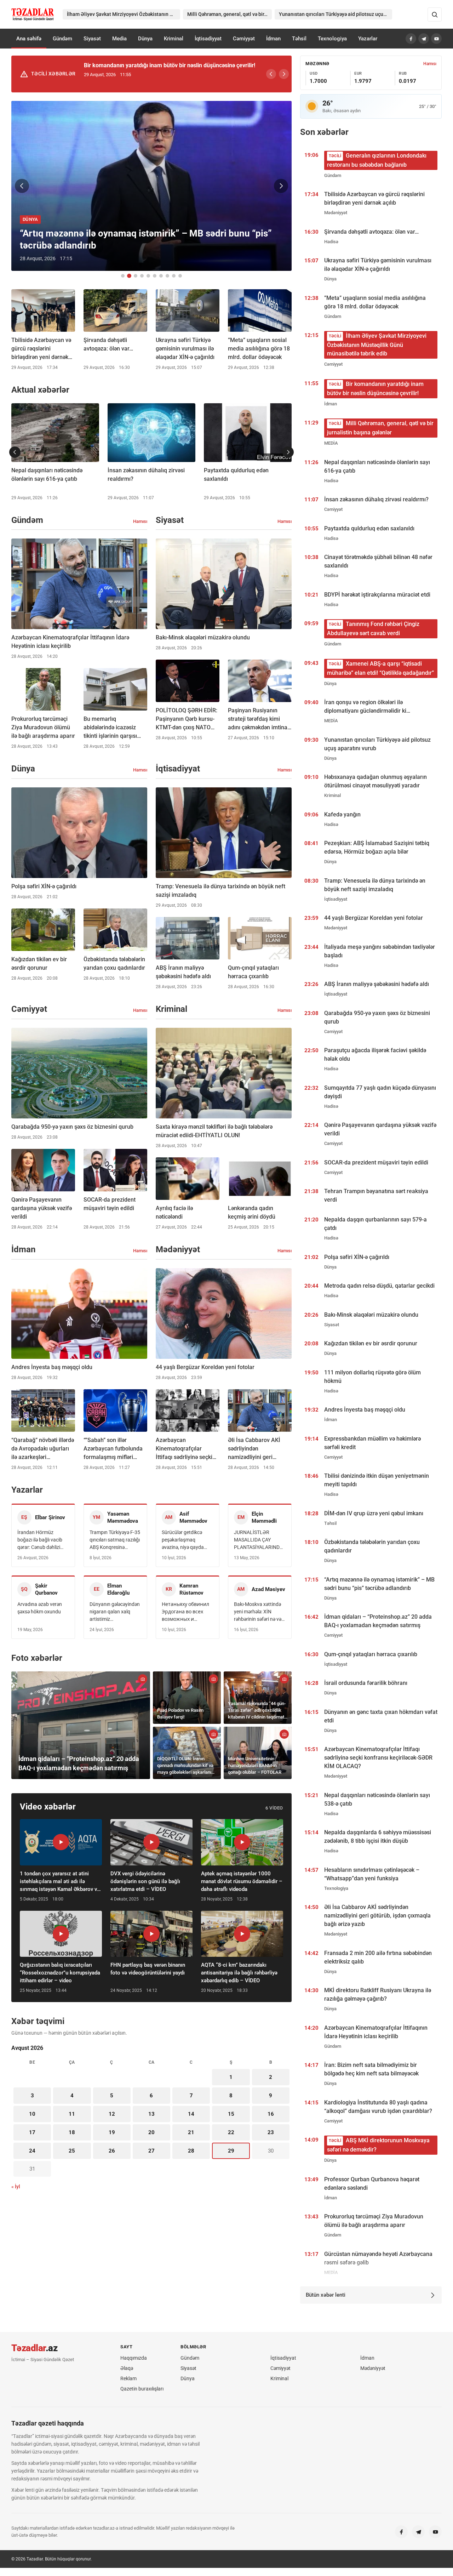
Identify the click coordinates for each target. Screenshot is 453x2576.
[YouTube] (436, 39)
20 (151, 2132)
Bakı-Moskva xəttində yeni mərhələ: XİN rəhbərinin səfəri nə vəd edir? (259, 1612)
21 (191, 2132)
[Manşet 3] (136, 276)
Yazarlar (368, 39)
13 (151, 2114)
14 (191, 2114)
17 (32, 2132)
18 (72, 2132)
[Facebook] (411, 39)
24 (32, 2151)
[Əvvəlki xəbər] (22, 186)
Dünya (145, 39)
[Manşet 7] (161, 276)
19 (112, 2132)
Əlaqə (127, 2368)
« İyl (16, 2187)
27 (151, 2151)
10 (32, 2114)
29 (231, 2151)
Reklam (128, 2378)
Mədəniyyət (373, 2368)
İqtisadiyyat (208, 39)
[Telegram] (424, 39)
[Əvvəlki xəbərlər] (15, 452)
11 (72, 2114)
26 (112, 2151)
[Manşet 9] (174, 276)
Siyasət (92, 39)
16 (271, 2114)
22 (231, 2132)
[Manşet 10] (180, 276)
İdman (273, 39)
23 (271, 2132)
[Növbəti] (284, 74)
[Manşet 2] (129, 276)
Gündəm (62, 39)
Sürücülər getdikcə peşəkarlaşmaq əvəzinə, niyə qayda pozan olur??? (183, 1540)
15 (231, 2114)
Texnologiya (332, 39)
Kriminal (174, 39)
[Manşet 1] (123, 276)
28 (191, 2151)
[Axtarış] (435, 15)
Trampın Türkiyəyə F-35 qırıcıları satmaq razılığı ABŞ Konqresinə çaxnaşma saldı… (115, 1540)
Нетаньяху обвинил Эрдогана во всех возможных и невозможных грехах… (185, 1612)
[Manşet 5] (148, 276)
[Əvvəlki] (271, 74)
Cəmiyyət (244, 39)
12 (112, 2114)
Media (119, 39)
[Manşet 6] (155, 276)
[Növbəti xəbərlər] (288, 452)
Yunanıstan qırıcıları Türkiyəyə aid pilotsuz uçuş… (334, 14)
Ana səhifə (29, 39)
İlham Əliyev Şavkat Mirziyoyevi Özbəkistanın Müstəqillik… (124, 14)
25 (72, 2151)
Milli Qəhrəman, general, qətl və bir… (227, 14)
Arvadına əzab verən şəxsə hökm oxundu (40, 1608)
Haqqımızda (134, 2358)
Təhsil (299, 39)
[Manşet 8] (167, 276)
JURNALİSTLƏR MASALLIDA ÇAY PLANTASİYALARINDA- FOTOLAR (259, 1540)
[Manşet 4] (142, 276)
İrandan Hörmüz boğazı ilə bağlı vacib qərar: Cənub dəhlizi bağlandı (40, 1540)
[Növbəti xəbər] (281, 186)
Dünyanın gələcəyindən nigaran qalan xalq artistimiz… (115, 1612)
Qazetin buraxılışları (142, 2389)
